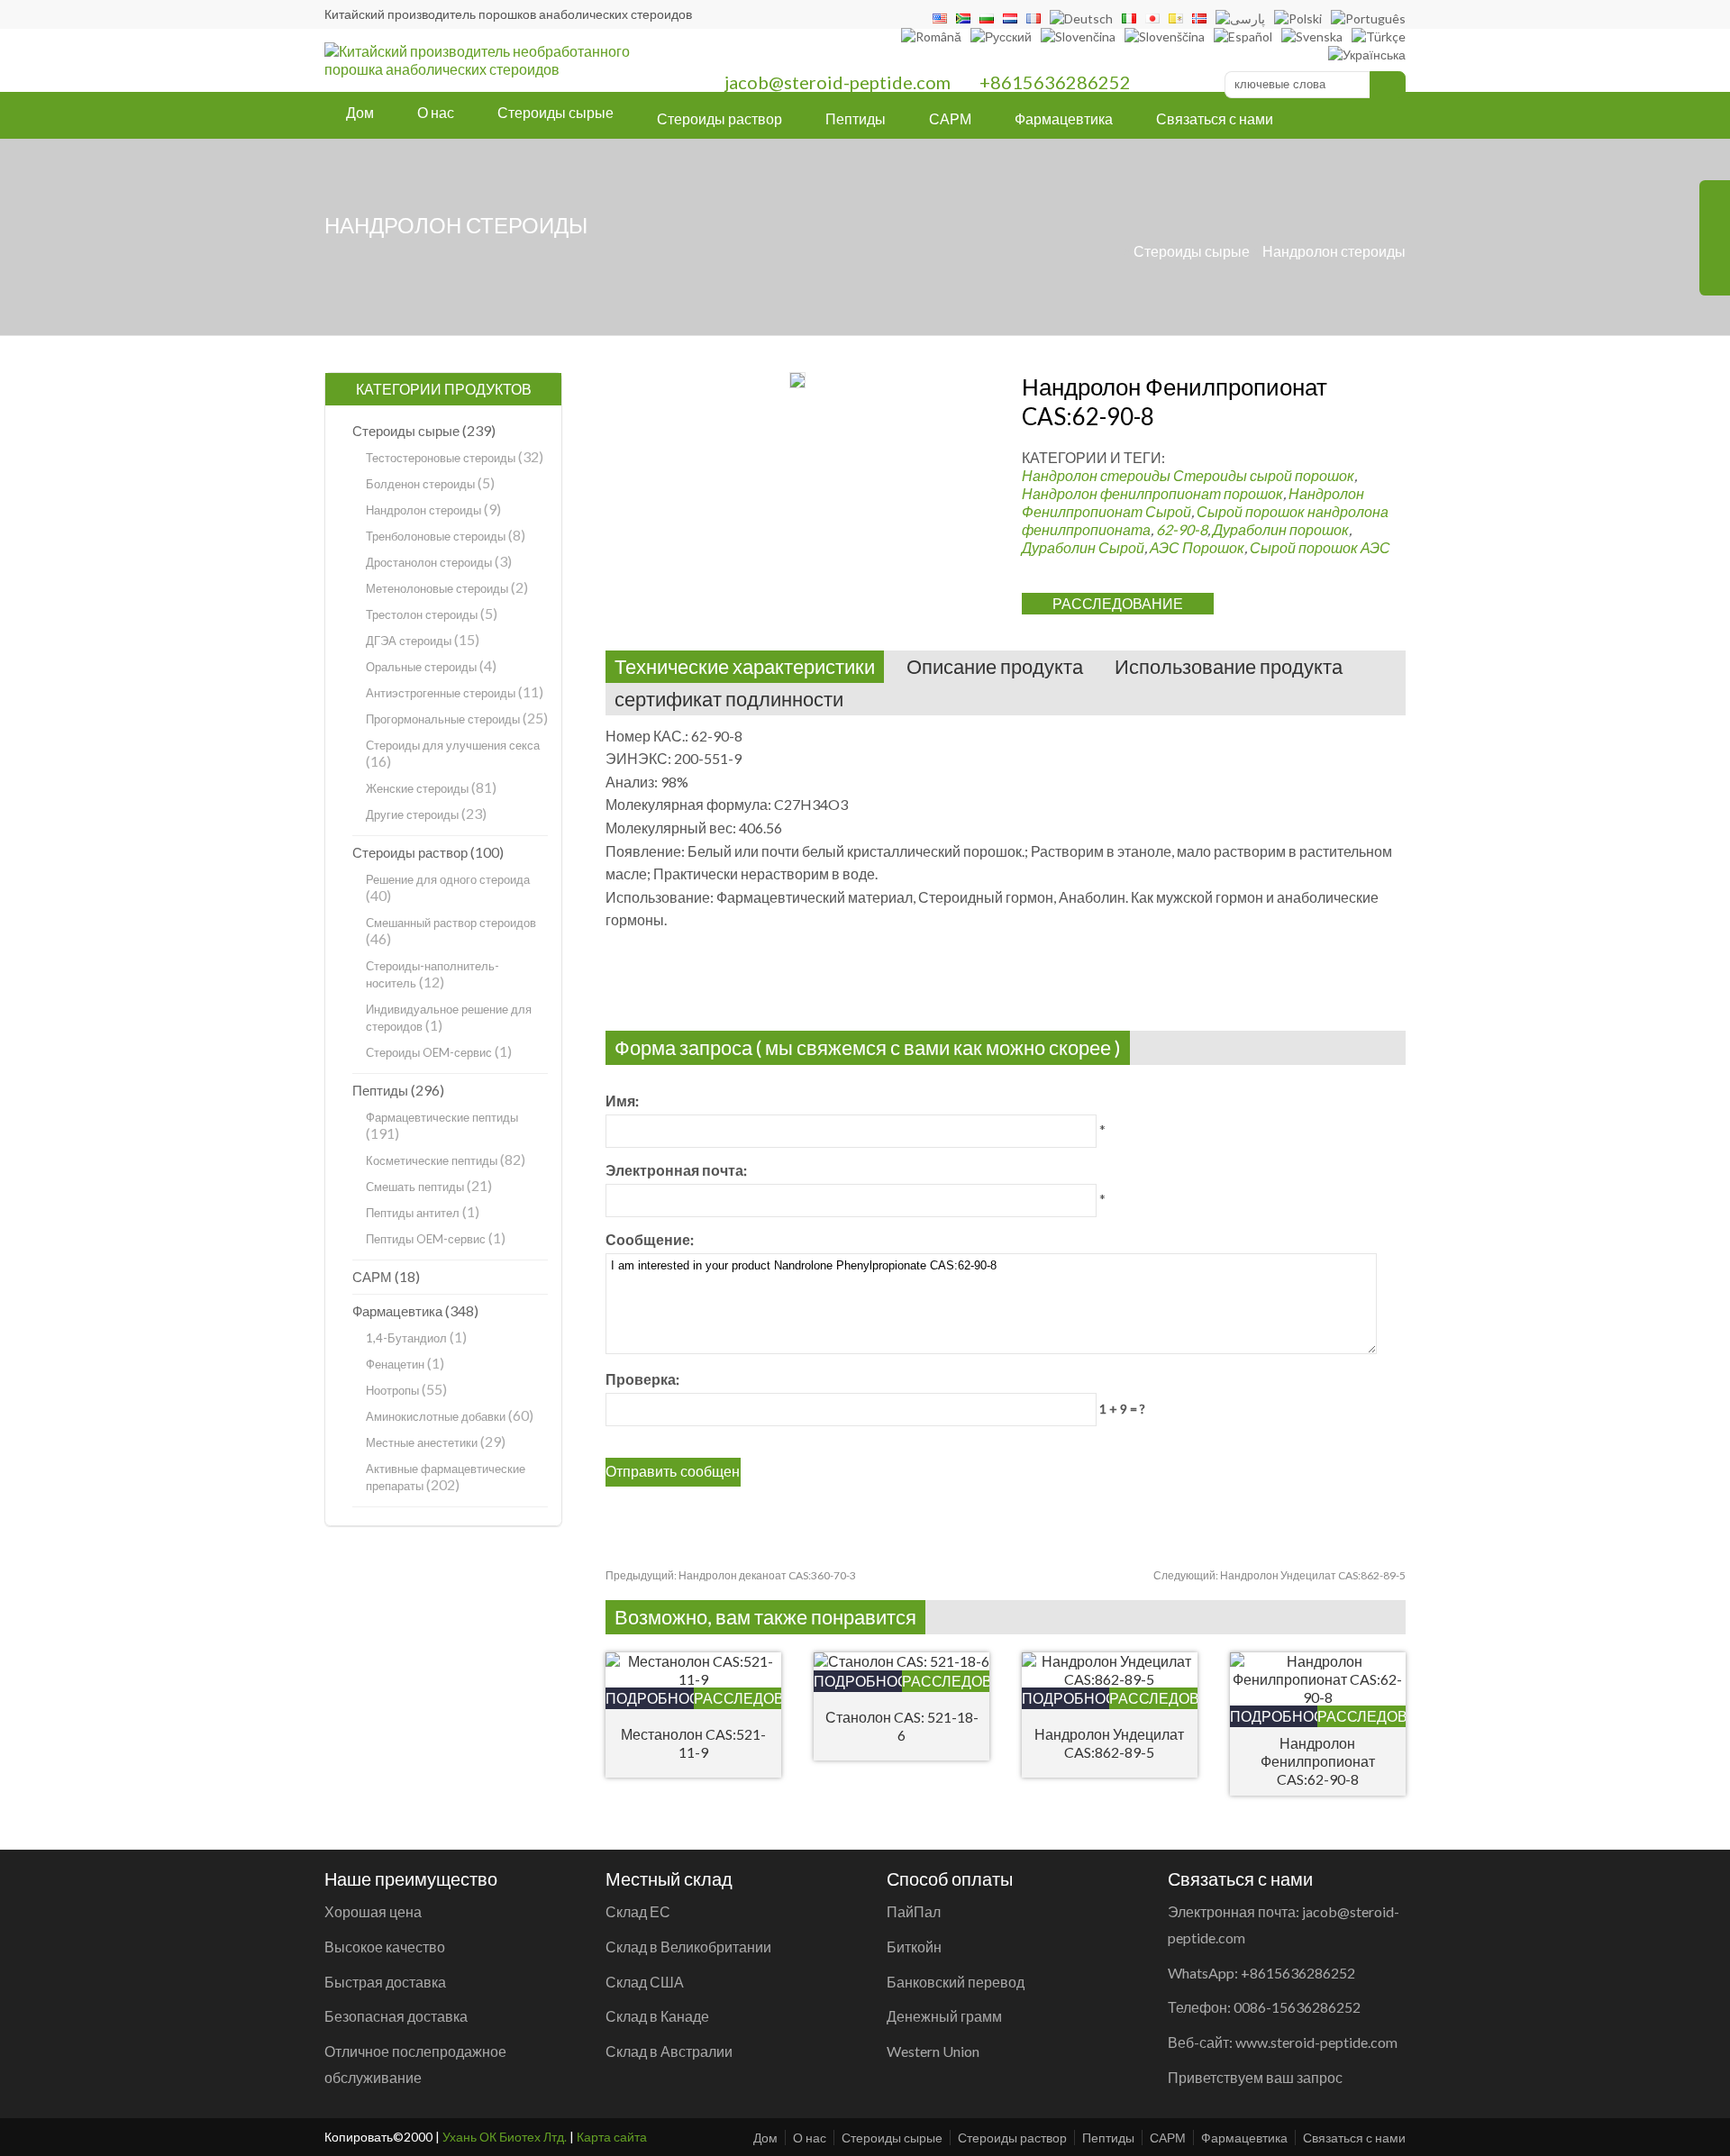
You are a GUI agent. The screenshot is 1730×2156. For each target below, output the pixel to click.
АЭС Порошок (1197, 547)
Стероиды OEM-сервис (429, 1052)
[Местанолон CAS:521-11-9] (693, 1679)
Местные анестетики (422, 1442)
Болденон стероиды (420, 484)
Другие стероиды (412, 814)
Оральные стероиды (421, 667)
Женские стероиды (417, 788)
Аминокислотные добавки (436, 1416)
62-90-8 (1182, 529)
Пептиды (856, 118)
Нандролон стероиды (1334, 251)
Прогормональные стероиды (443, 719)
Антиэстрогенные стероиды (441, 693)
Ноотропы (392, 1390)
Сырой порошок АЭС (1320, 547)
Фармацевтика (1064, 118)
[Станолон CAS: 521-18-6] (901, 1661)
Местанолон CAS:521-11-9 (693, 1743)
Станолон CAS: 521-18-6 (902, 1726)
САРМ (950, 118)
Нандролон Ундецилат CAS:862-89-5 (1279, 1575)
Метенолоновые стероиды (437, 588)
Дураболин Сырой (1083, 547)
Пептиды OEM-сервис (426, 1239)
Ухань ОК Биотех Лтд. (505, 2137)
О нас (436, 112)
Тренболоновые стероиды (436, 536)
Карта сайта (612, 2137)
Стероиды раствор (719, 118)
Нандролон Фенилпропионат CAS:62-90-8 (1318, 1761)
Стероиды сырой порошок (1264, 475)
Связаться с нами (1215, 118)
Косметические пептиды (432, 1160)
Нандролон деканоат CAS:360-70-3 (731, 1575)
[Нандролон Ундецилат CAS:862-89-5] (1110, 1679)
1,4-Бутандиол (406, 1338)
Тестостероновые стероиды (441, 458)
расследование (1118, 603)
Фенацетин (395, 1364)
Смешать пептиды (415, 1187)
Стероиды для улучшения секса (453, 745)
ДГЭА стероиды (409, 641)
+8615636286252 (1055, 82)
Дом (360, 112)
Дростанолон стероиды (429, 562)
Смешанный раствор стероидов (451, 923)
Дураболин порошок (1281, 529)
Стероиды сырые (555, 112)
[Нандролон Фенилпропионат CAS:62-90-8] (1318, 1697)
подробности (650, 1698)
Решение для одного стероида (448, 879)
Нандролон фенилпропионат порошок (1152, 493)
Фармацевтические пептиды (442, 1117)
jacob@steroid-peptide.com (838, 82)
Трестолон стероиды (422, 614)
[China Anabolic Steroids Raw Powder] (490, 69)
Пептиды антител (413, 1213)
